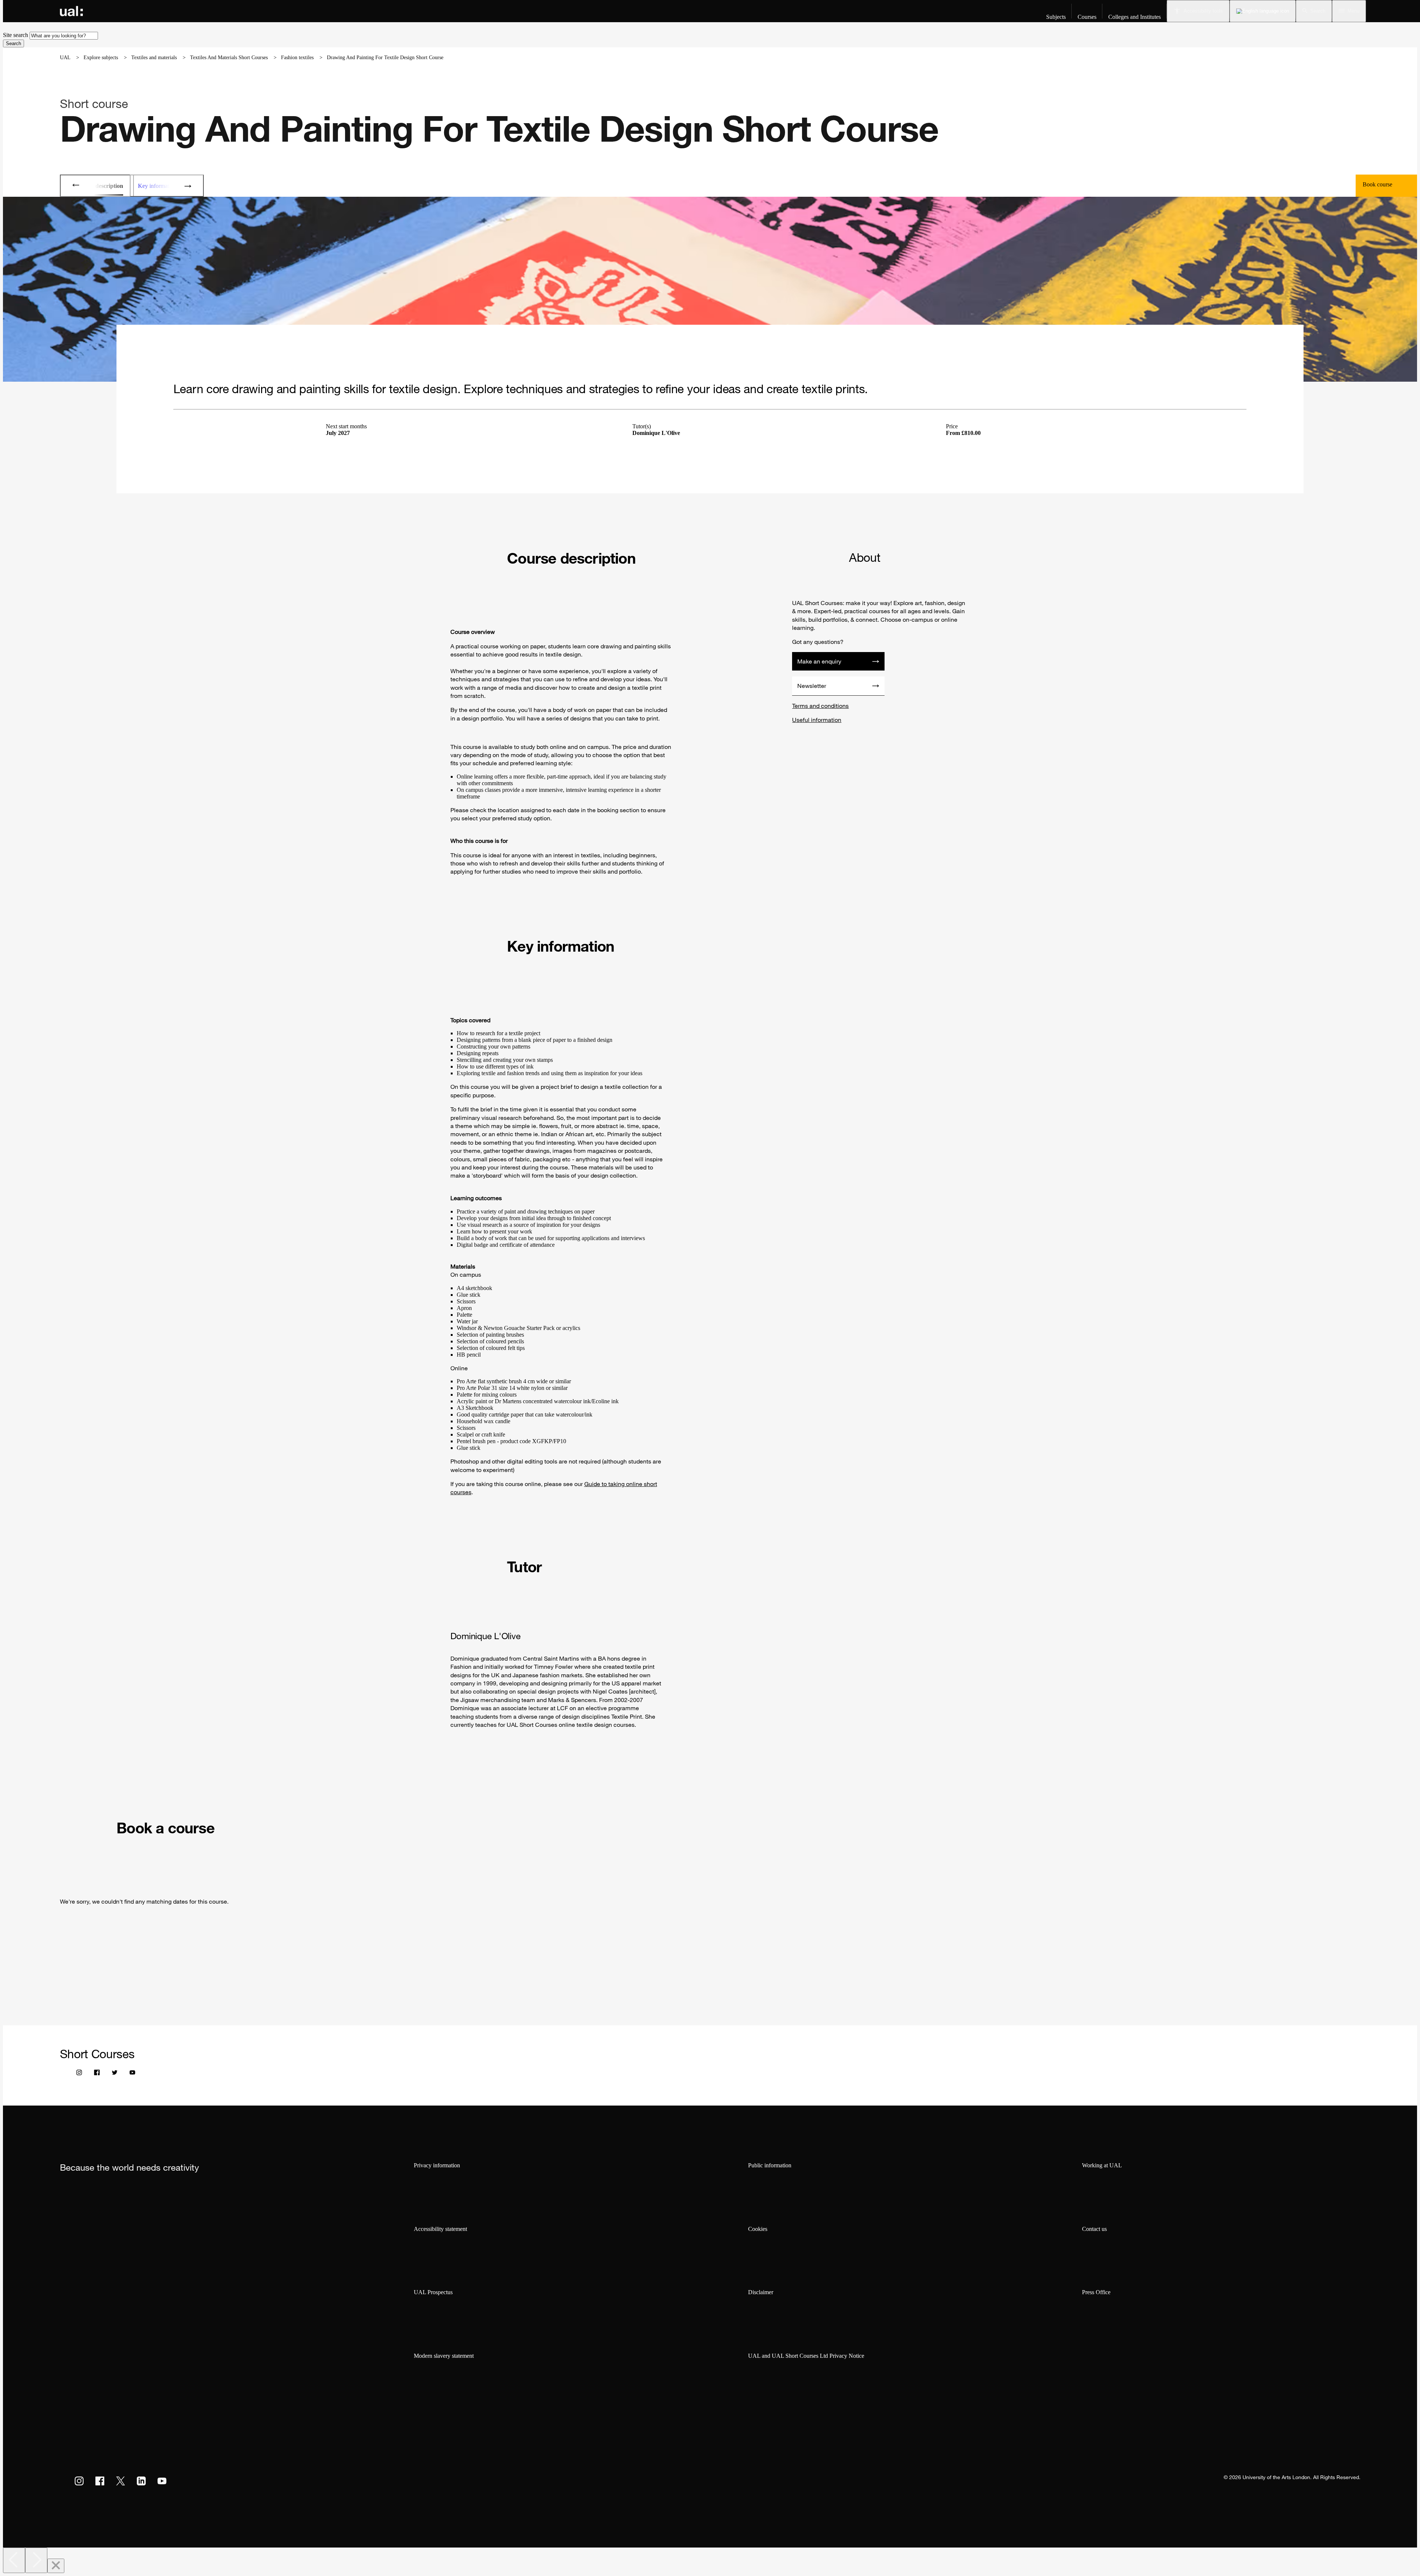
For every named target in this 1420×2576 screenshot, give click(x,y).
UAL (65, 58)
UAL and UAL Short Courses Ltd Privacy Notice (806, 2356)
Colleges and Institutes (1135, 17)
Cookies (758, 2229)
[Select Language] (1263, 11)
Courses (1087, 17)
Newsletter (812, 686)
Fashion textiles (297, 58)
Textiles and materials (154, 58)
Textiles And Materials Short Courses (229, 58)
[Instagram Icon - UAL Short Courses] (79, 2074)
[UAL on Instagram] (79, 2481)
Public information (770, 2165)
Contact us (1094, 2229)
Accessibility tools (1203, 11)
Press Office (1096, 2292)
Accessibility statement (440, 2229)
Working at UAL (1102, 2165)
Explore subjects (101, 58)
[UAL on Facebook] (100, 2481)
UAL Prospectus (433, 2292)
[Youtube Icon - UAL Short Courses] (132, 2074)
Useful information (817, 720)
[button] (1314, 11)
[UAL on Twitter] (121, 2481)
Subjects (1056, 17)
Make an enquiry (819, 661)
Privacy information (437, 2165)
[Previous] (14, 2560)
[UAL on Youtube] (162, 2481)
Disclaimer (761, 2292)
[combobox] (64, 36)
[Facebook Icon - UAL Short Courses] (97, 2074)
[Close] (56, 2566)
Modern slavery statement (444, 2356)
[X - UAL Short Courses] (115, 2074)
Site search (16, 35)
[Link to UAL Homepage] (71, 11)
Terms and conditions (820, 706)
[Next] (36, 2560)
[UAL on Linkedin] (141, 2481)
